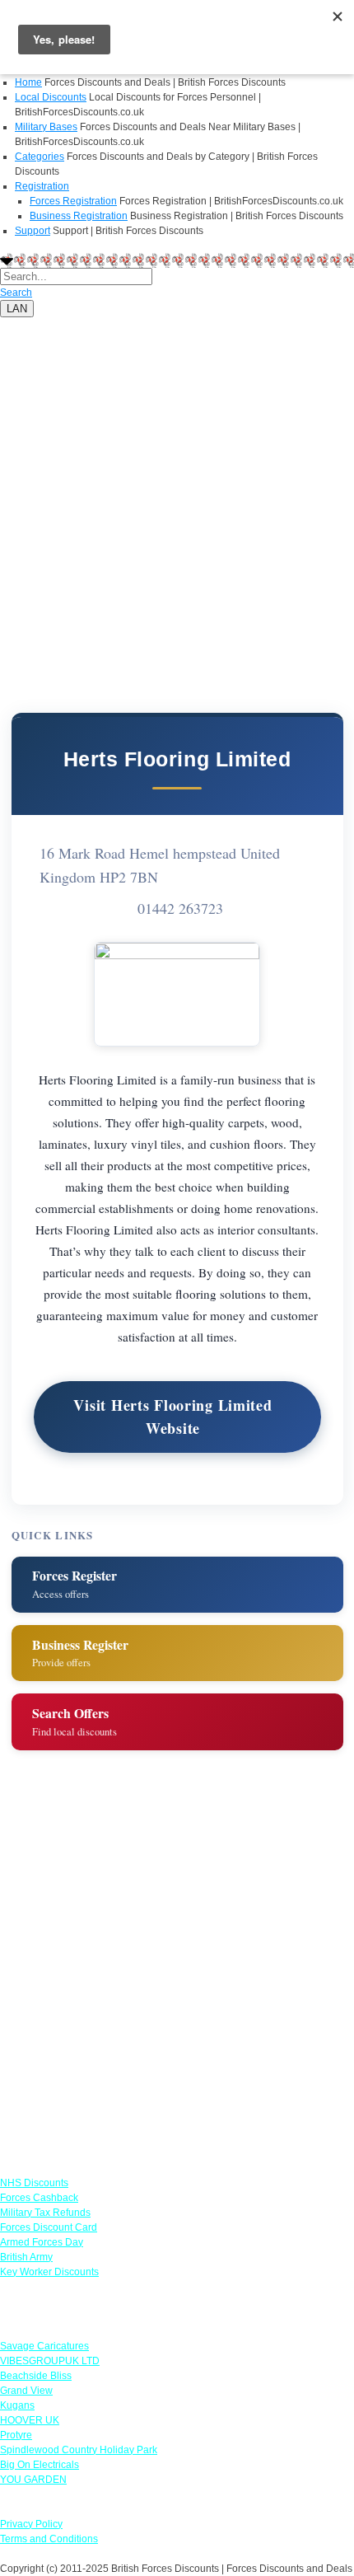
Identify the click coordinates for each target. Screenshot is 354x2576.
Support (33, 231)
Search (16, 293)
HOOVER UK (30, 2420)
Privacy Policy (31, 2524)
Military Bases (46, 127)
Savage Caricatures (44, 2346)
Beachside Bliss (36, 2376)
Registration (42, 186)
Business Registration (79, 216)
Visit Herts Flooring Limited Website (172, 1417)
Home (28, 82)
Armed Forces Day (42, 2242)
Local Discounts (51, 97)
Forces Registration (73, 201)
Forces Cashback (39, 2198)
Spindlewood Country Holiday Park (79, 2450)
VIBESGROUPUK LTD (50, 2361)
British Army (26, 2257)
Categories (40, 157)
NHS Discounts (34, 2183)
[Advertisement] (177, 494)
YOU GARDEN (33, 2480)
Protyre (16, 2435)
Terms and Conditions (49, 2539)
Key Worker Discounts (49, 2272)
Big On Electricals (40, 2465)
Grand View (26, 2391)
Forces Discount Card (49, 2227)
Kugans (17, 2405)
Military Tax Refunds (45, 2213)
